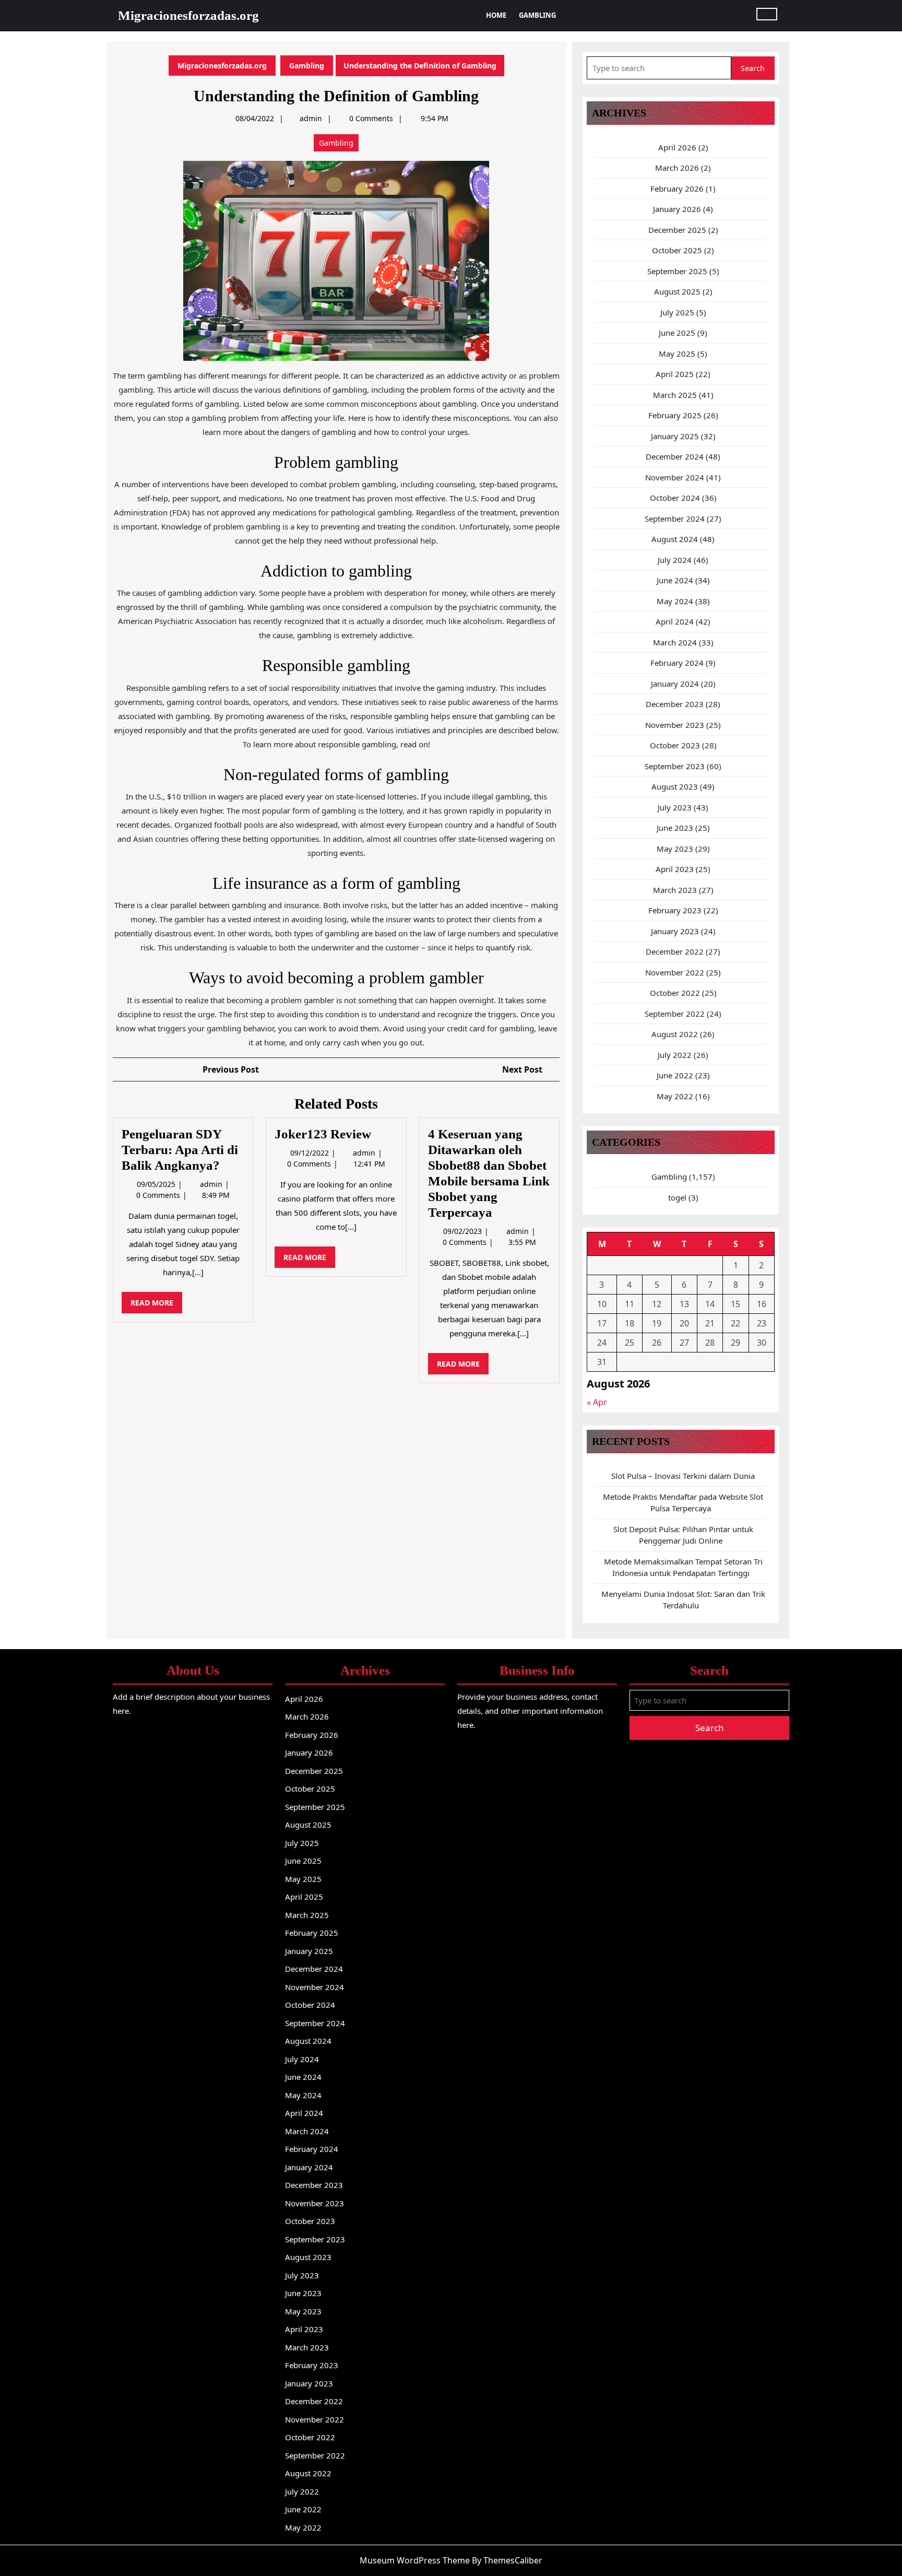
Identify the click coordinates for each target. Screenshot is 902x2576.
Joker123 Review (323, 1134)
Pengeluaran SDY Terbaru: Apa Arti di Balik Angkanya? (180, 1150)
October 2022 (675, 993)
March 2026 (677, 168)
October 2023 (675, 745)
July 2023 (675, 807)
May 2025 (677, 354)
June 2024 (675, 580)
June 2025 (677, 333)
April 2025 (675, 374)
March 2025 (675, 395)
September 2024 (675, 519)
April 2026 (677, 147)
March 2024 (675, 642)
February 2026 (677, 189)
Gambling (537, 15)
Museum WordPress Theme (415, 2560)
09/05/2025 (157, 1184)
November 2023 (675, 725)
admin (311, 118)
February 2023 (675, 910)
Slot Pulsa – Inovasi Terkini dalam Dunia (683, 1476)
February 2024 (677, 663)
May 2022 (675, 1096)
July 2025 (677, 312)
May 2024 (675, 601)
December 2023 (675, 704)
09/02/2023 (464, 1231)
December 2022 (675, 951)
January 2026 (677, 209)
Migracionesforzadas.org (188, 15)
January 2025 (675, 436)
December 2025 (677, 230)
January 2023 (675, 931)
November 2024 (675, 477)
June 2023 (675, 828)
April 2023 (675, 869)
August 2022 (675, 1034)
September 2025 (677, 271)
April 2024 (675, 621)
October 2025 (677, 250)
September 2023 (675, 766)
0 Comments (159, 1195)
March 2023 (675, 890)
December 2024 (675, 456)
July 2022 (675, 1055)
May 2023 (675, 849)
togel (677, 1197)
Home (496, 15)
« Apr (597, 1402)
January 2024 (675, 684)
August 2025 (677, 291)
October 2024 (675, 498)
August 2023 (675, 786)
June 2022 (675, 1075)
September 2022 (675, 1014)
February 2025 (675, 415)
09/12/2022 (311, 1153)
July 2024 (675, 560)
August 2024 (675, 539)
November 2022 (675, 972)
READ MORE (156, 1305)
